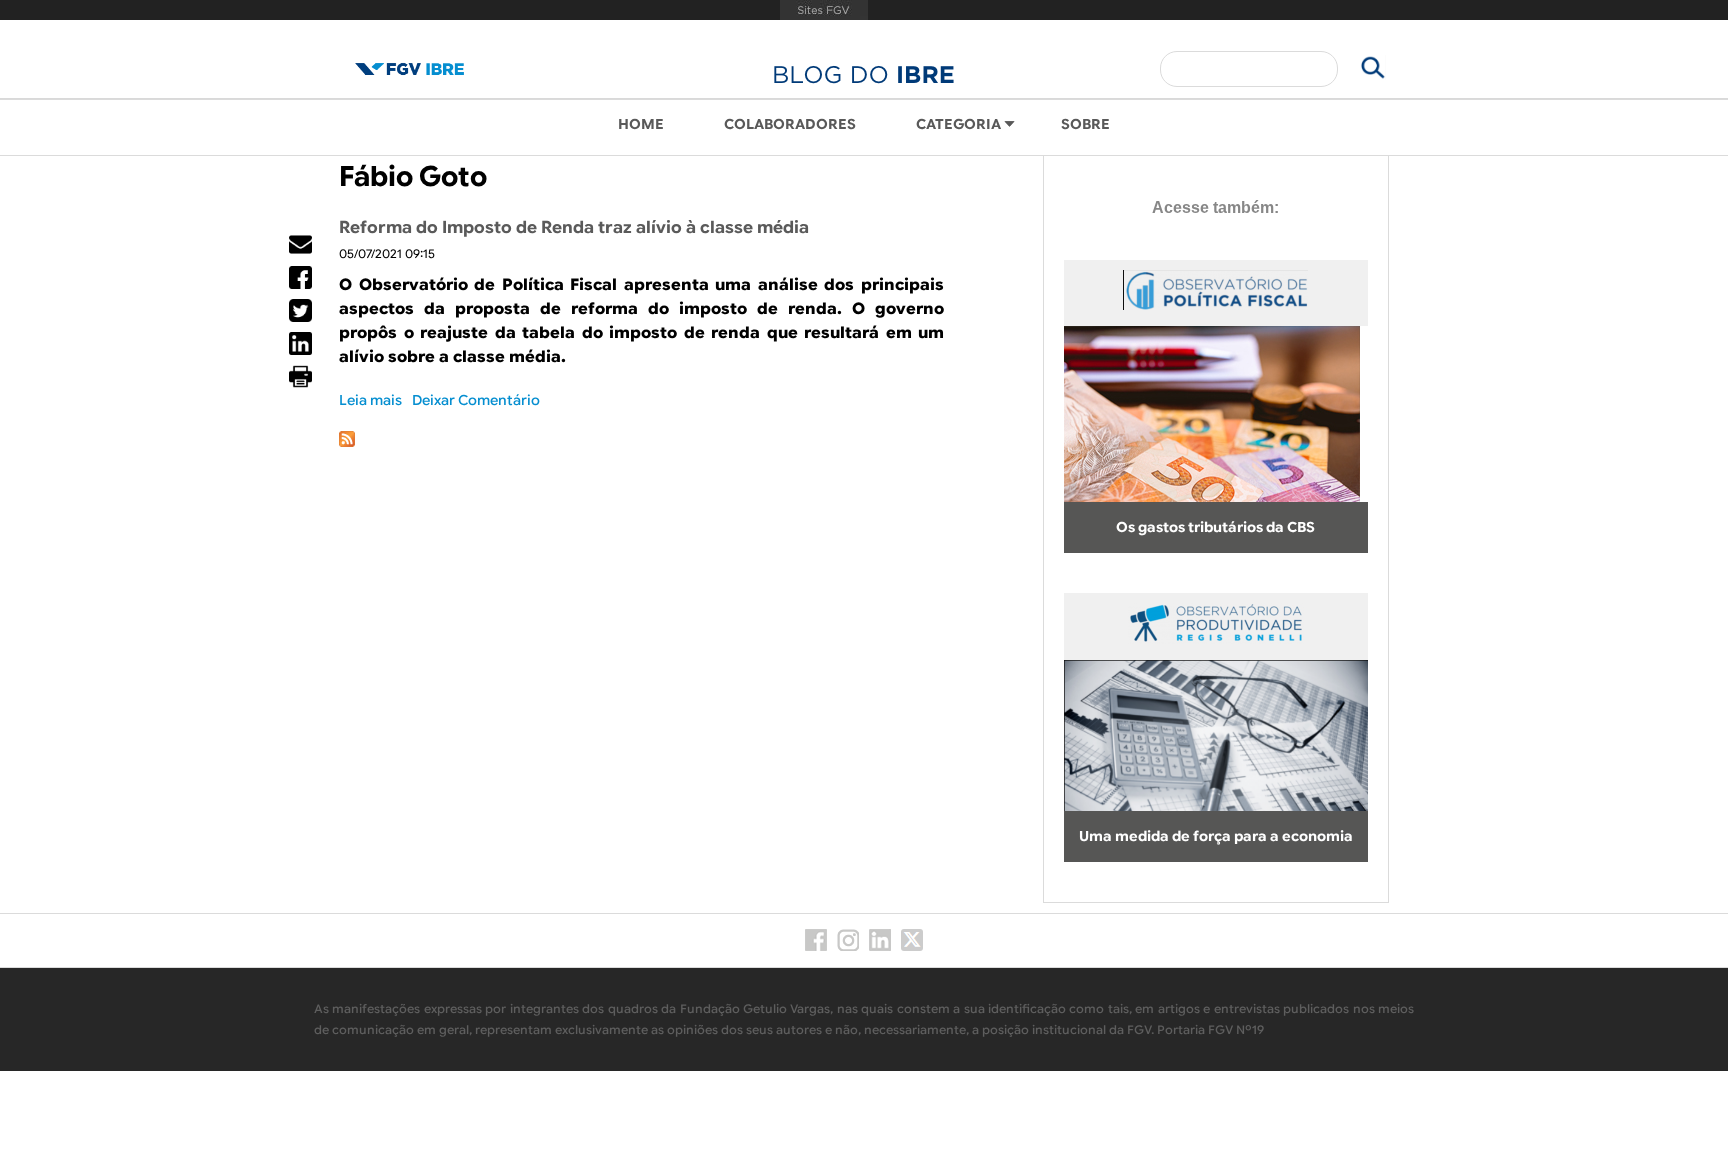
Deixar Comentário (476, 400)
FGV (823, 10)
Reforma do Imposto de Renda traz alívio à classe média (574, 227)
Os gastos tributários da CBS (1215, 527)
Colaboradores (790, 124)
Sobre (1085, 124)
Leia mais (370, 400)
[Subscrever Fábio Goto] (347, 442)
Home (641, 124)
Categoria (958, 124)
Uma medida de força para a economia (1216, 836)
